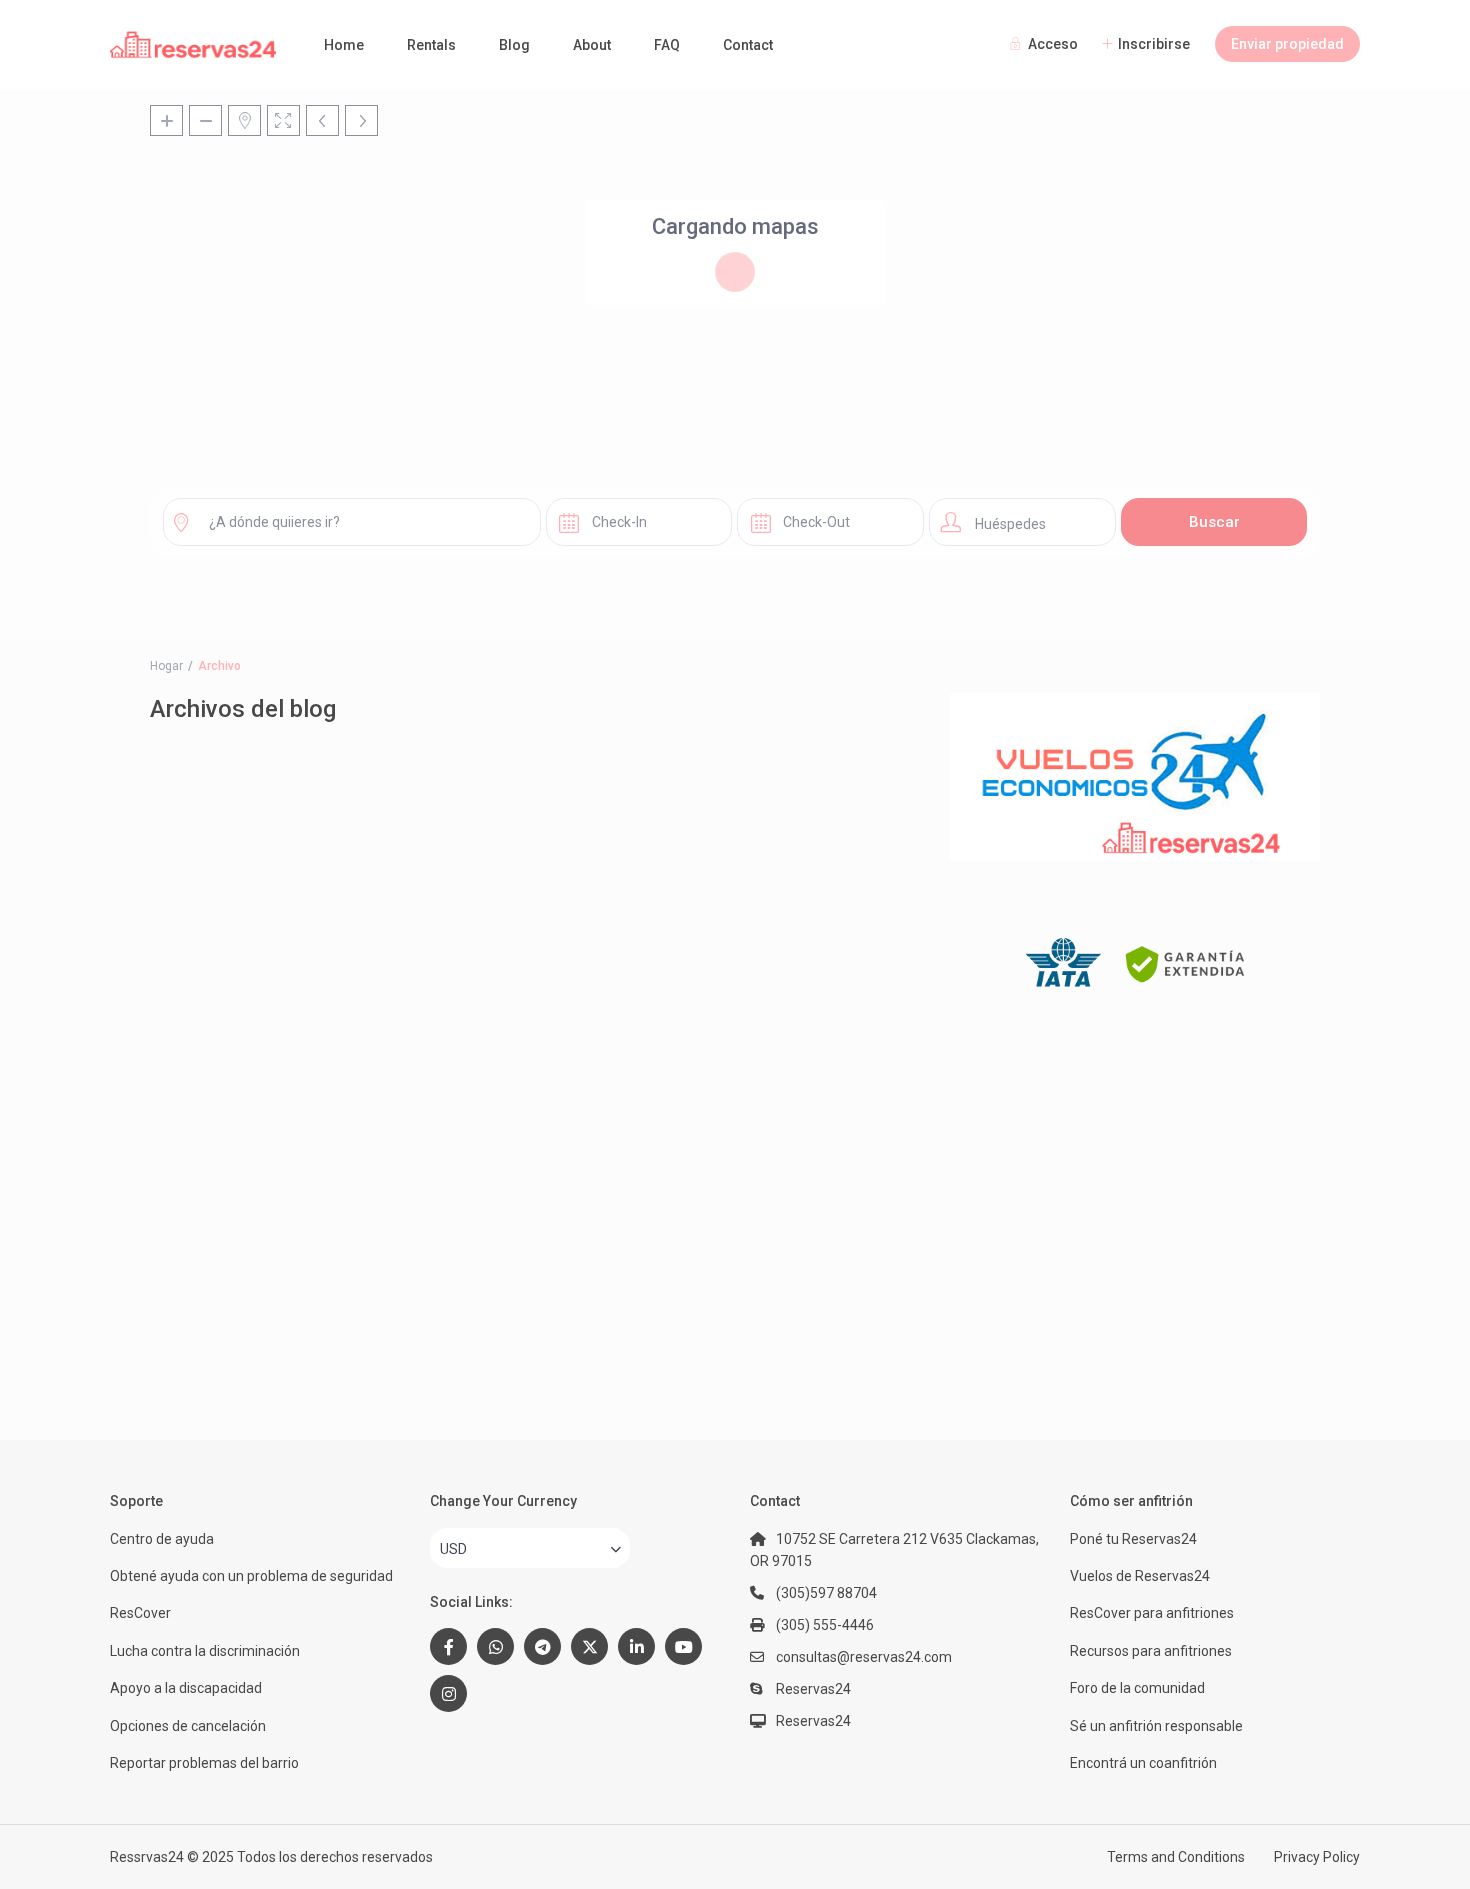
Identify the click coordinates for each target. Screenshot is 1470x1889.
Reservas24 (813, 1721)
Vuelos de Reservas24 (1140, 1576)
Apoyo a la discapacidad (186, 1688)
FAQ (667, 45)
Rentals (431, 45)
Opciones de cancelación (188, 1726)
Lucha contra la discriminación (205, 1651)
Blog (514, 45)
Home (344, 45)
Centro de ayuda (162, 1539)
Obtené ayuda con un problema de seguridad (251, 1576)
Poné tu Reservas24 (1133, 1539)
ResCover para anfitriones (1152, 1613)
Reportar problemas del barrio (204, 1763)
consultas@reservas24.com (864, 1657)
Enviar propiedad (1287, 44)
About (592, 45)
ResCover (140, 1613)
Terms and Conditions (1176, 1857)
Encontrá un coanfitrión (1143, 1763)
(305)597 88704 (826, 1593)
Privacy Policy (1317, 1857)
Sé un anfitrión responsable (1156, 1726)
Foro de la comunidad (1137, 1688)
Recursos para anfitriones (1151, 1651)
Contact (748, 45)
